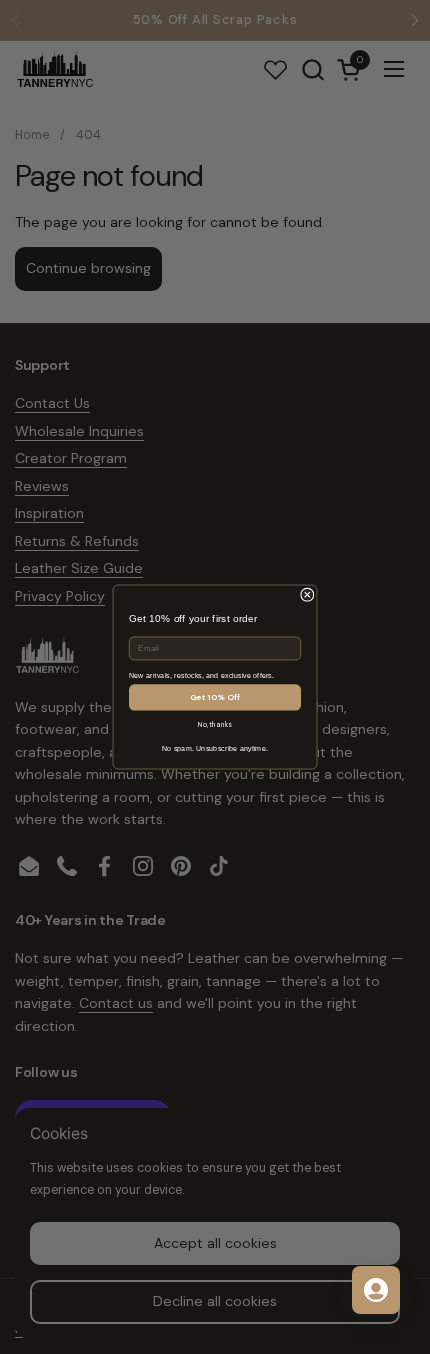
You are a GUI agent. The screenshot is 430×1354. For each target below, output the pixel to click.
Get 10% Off (215, 697)
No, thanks (215, 725)
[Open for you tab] (376, 1290)
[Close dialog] (308, 595)
